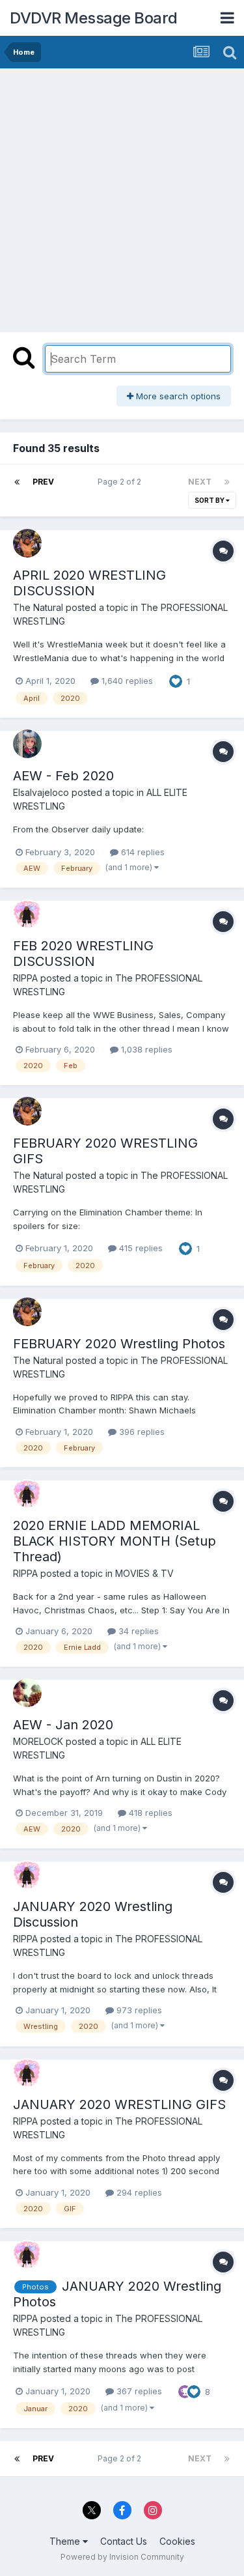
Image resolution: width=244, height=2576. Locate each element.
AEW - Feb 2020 (63, 776)
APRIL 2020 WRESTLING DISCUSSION (89, 583)
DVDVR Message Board (94, 18)
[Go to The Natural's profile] (27, 543)
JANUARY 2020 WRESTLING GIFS (119, 2104)
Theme (66, 2541)
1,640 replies (126, 681)
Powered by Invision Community (122, 2557)
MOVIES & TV (144, 1573)
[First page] (17, 482)
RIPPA (25, 978)
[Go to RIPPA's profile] (27, 914)
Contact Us (124, 2541)
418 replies (149, 1813)
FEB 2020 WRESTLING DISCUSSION (83, 954)
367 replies (138, 2391)
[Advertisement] (122, 197)
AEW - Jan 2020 (63, 1725)
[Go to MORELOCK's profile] (27, 1693)
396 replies (141, 1432)
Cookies (177, 2541)
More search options (177, 396)
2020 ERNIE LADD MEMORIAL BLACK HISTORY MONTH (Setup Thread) (115, 1541)
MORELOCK (38, 1741)
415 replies (140, 1248)
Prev (43, 482)
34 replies (137, 1631)
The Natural (38, 607)
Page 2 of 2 (121, 482)
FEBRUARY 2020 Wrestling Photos (119, 1344)
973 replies (138, 2010)
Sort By (210, 500)
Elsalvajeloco (41, 792)
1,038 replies (145, 1049)
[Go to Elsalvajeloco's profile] (27, 744)
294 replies (138, 2192)
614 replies (142, 852)
